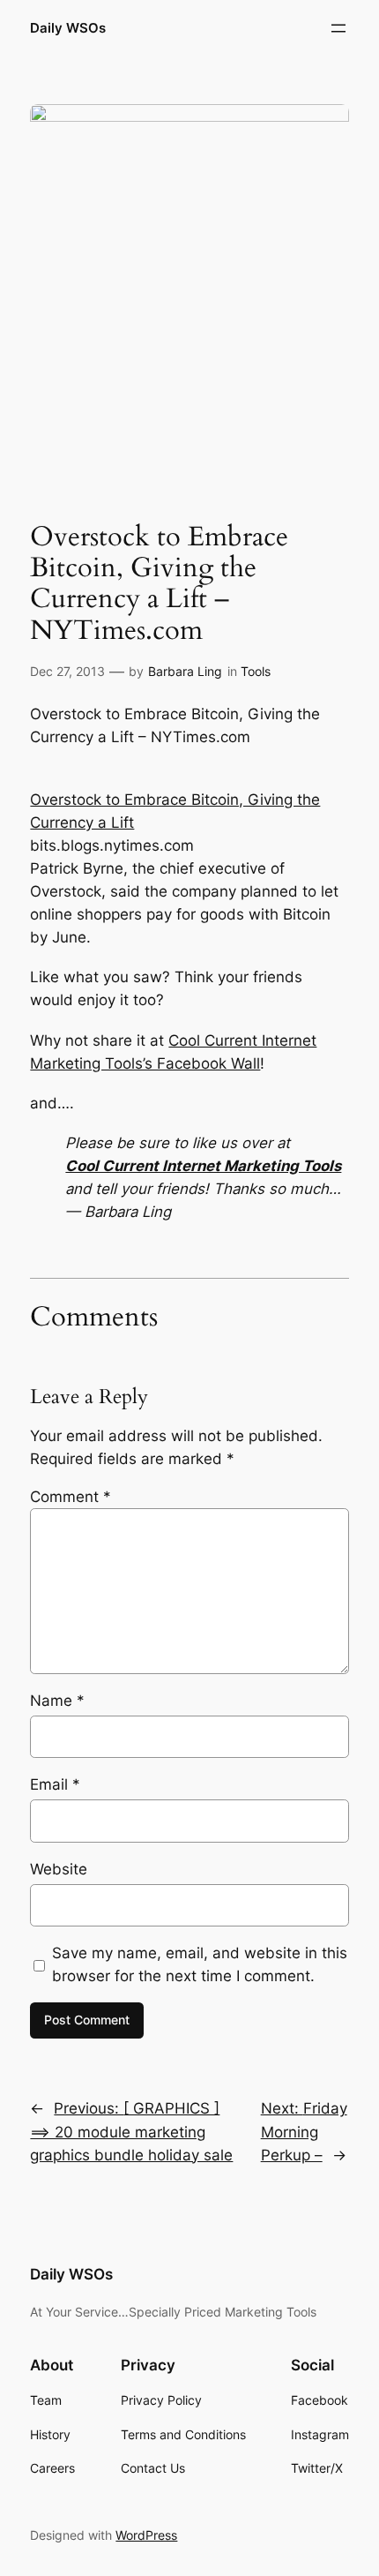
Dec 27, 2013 (67, 671)
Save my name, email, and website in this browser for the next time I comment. (200, 1964)
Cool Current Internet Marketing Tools (203, 1166)
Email (55, 1784)
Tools (256, 671)
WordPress (146, 2535)
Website (59, 1869)
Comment (71, 1497)
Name (57, 1701)
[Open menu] (338, 28)
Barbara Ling (185, 671)
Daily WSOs (68, 28)
